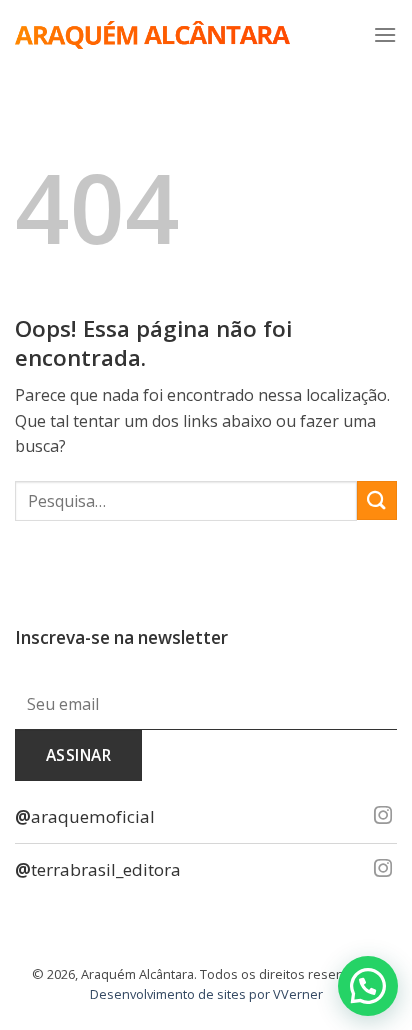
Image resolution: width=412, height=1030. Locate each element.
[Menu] (385, 34)
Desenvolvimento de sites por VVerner (206, 994)
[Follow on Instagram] (383, 816)
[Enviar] (377, 500)
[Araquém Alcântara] (152, 35)
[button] (368, 986)
